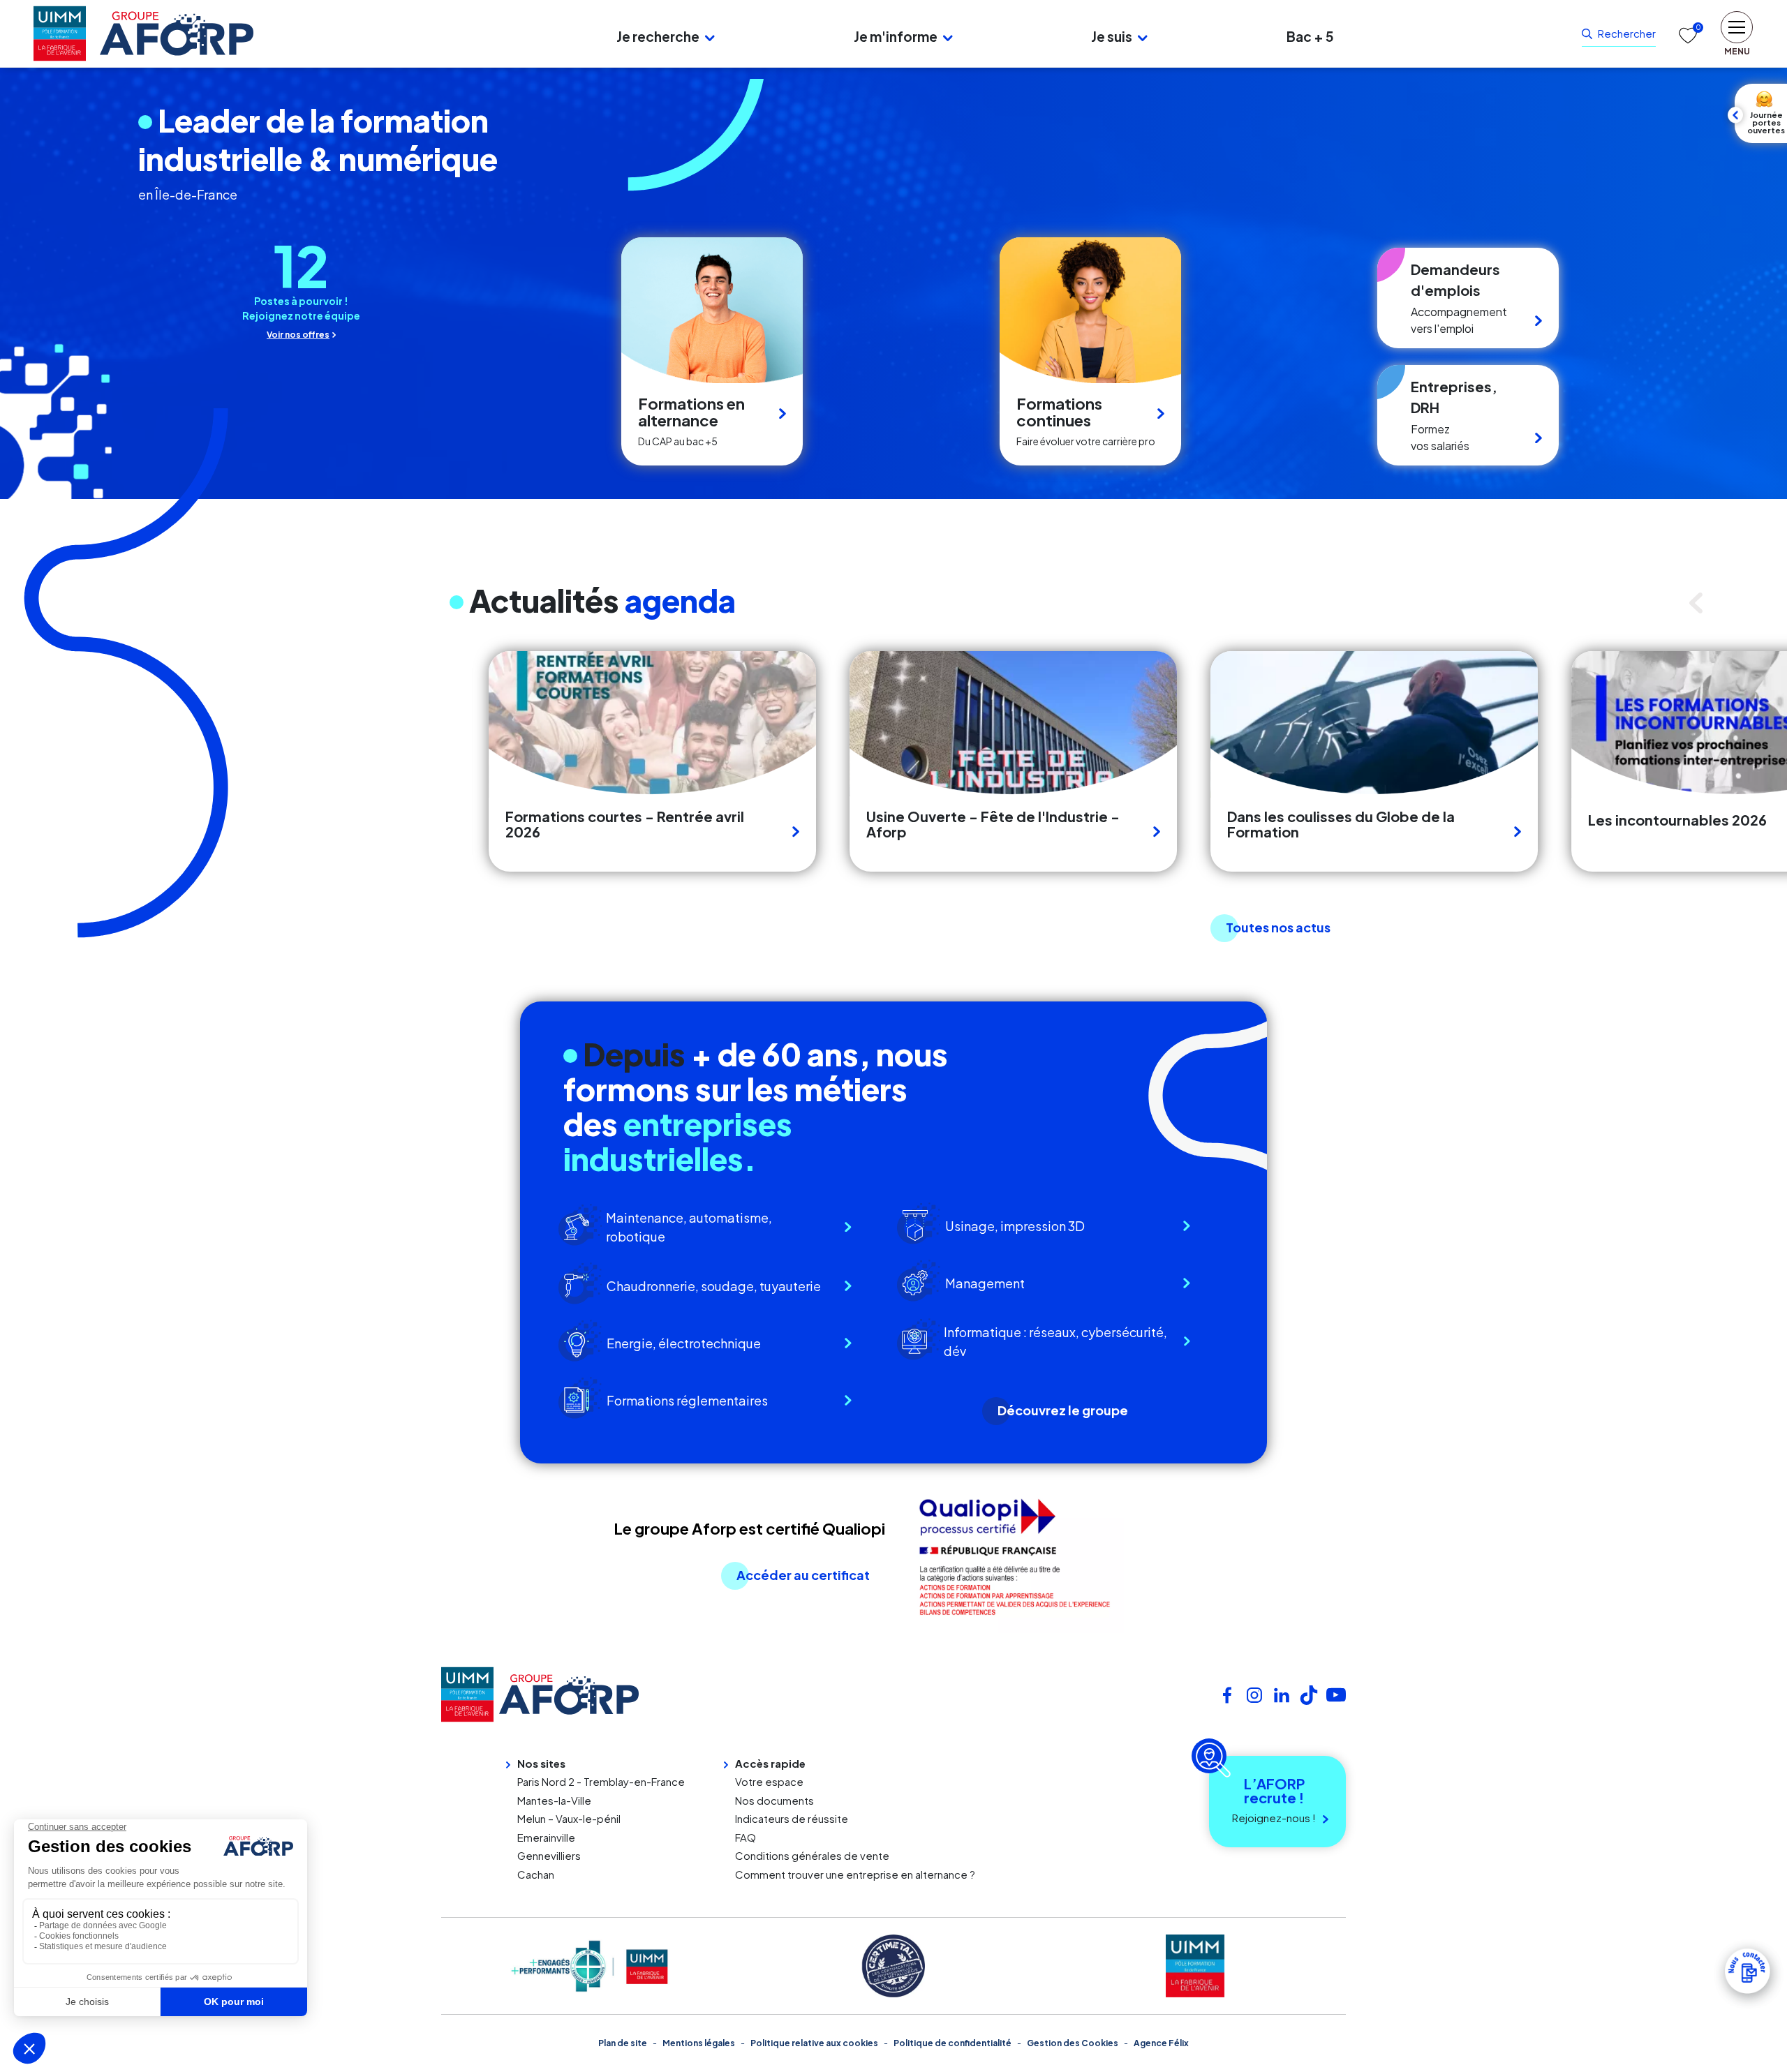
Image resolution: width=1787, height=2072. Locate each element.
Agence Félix (1161, 2043)
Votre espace (769, 1781)
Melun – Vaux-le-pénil (569, 1818)
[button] (710, 37)
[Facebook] (1227, 1693)
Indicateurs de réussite (792, 1818)
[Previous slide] (1700, 603)
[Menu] (401, 33)
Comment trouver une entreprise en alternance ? (855, 1874)
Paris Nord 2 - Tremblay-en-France (601, 1781)
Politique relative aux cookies (814, 2043)
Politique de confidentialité (952, 2043)
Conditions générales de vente (812, 1855)
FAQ (746, 1837)
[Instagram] (1254, 1693)
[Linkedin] (1282, 1693)
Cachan (536, 1874)
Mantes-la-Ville (554, 1800)
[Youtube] (1336, 1693)
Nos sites (541, 1763)
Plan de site (623, 2043)
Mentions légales (699, 2043)
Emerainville (546, 1837)
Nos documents (774, 1800)
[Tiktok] (1309, 1693)
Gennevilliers (549, 1855)
